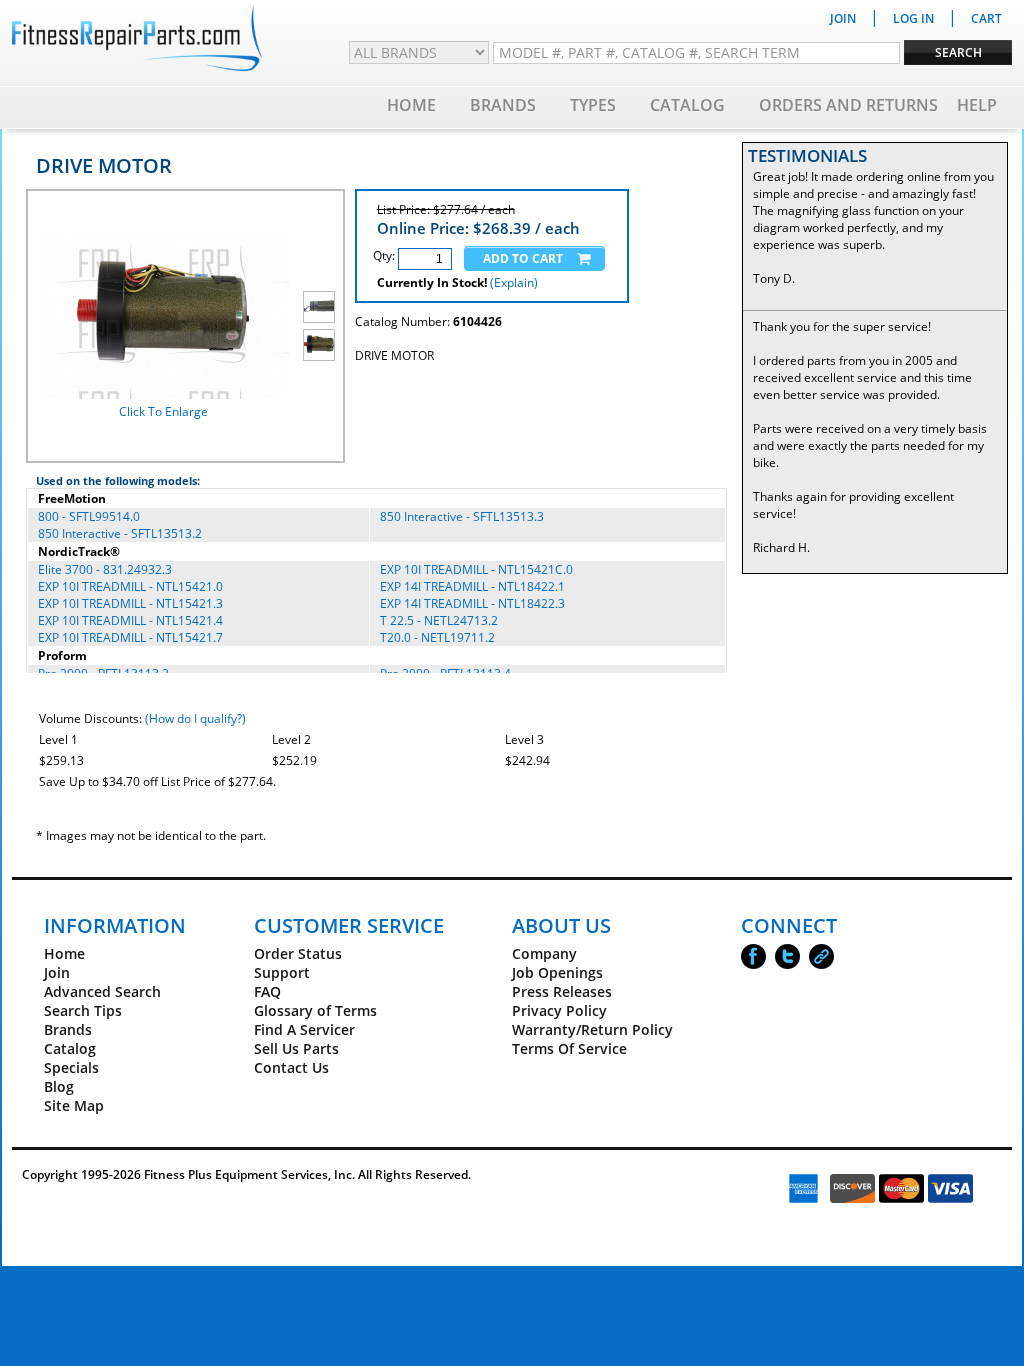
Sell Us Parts (296, 1048)
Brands (503, 105)
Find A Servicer (304, 1029)
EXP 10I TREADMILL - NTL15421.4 (130, 620)
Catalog (687, 105)
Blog (59, 1086)
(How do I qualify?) (195, 718)
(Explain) (514, 282)
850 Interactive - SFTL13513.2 (120, 533)
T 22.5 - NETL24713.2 (439, 620)
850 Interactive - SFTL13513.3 (462, 516)
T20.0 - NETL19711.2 (437, 637)
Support (282, 972)
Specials (71, 1067)
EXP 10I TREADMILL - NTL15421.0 (130, 586)
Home (411, 105)
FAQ (267, 991)
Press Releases (562, 991)
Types (593, 105)
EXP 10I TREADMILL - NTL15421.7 (130, 637)
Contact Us (291, 1067)
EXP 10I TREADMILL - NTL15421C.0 (476, 569)
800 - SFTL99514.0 (89, 516)
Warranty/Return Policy (592, 1029)
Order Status (298, 953)
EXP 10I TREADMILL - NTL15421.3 (130, 603)
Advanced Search (102, 991)
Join (57, 972)
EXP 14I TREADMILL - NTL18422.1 (472, 586)
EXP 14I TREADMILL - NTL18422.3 (472, 603)
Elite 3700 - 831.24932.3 (105, 569)
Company (544, 953)
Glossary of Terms (315, 1010)
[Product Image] (319, 307)
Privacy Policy (559, 1010)
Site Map (74, 1105)
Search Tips (83, 1010)
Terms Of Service (569, 1048)
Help (977, 105)
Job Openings (557, 972)
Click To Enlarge (163, 411)
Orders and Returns (848, 105)
